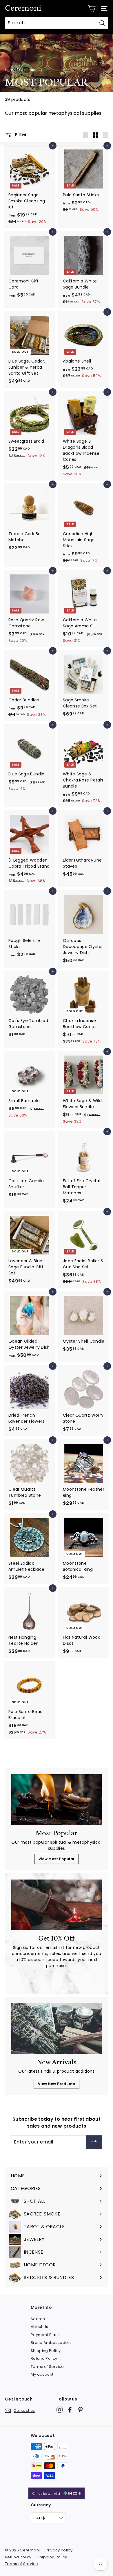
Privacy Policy (59, 2550)
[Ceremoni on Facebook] (70, 2410)
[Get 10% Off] (57, 1905)
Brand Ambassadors (51, 2343)
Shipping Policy (46, 2351)
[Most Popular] (57, 1800)
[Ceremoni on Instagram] (60, 2410)
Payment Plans (45, 2335)
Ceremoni (23, 8)
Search (38, 2319)
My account (42, 2374)
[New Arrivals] (57, 2029)
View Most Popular (57, 1859)
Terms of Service (47, 2367)
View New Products (57, 2084)
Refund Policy (44, 2358)
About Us (40, 2327)
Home (10, 70)
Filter (20, 135)
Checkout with (48, 2494)
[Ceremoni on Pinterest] (80, 2410)
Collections (29, 70)
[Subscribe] (94, 2142)
